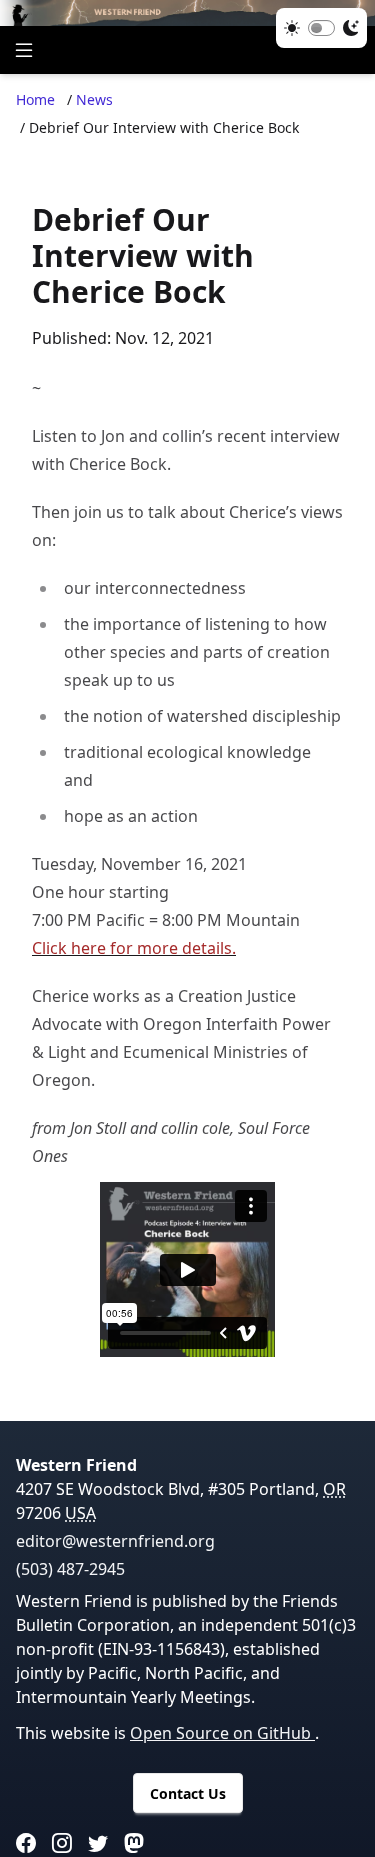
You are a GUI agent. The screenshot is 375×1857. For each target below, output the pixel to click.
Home (35, 99)
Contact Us (188, 1793)
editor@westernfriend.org (115, 1541)
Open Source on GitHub (222, 1733)
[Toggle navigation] (24, 50)
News (94, 99)
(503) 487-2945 (70, 1569)
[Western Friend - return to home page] (187, 13)
